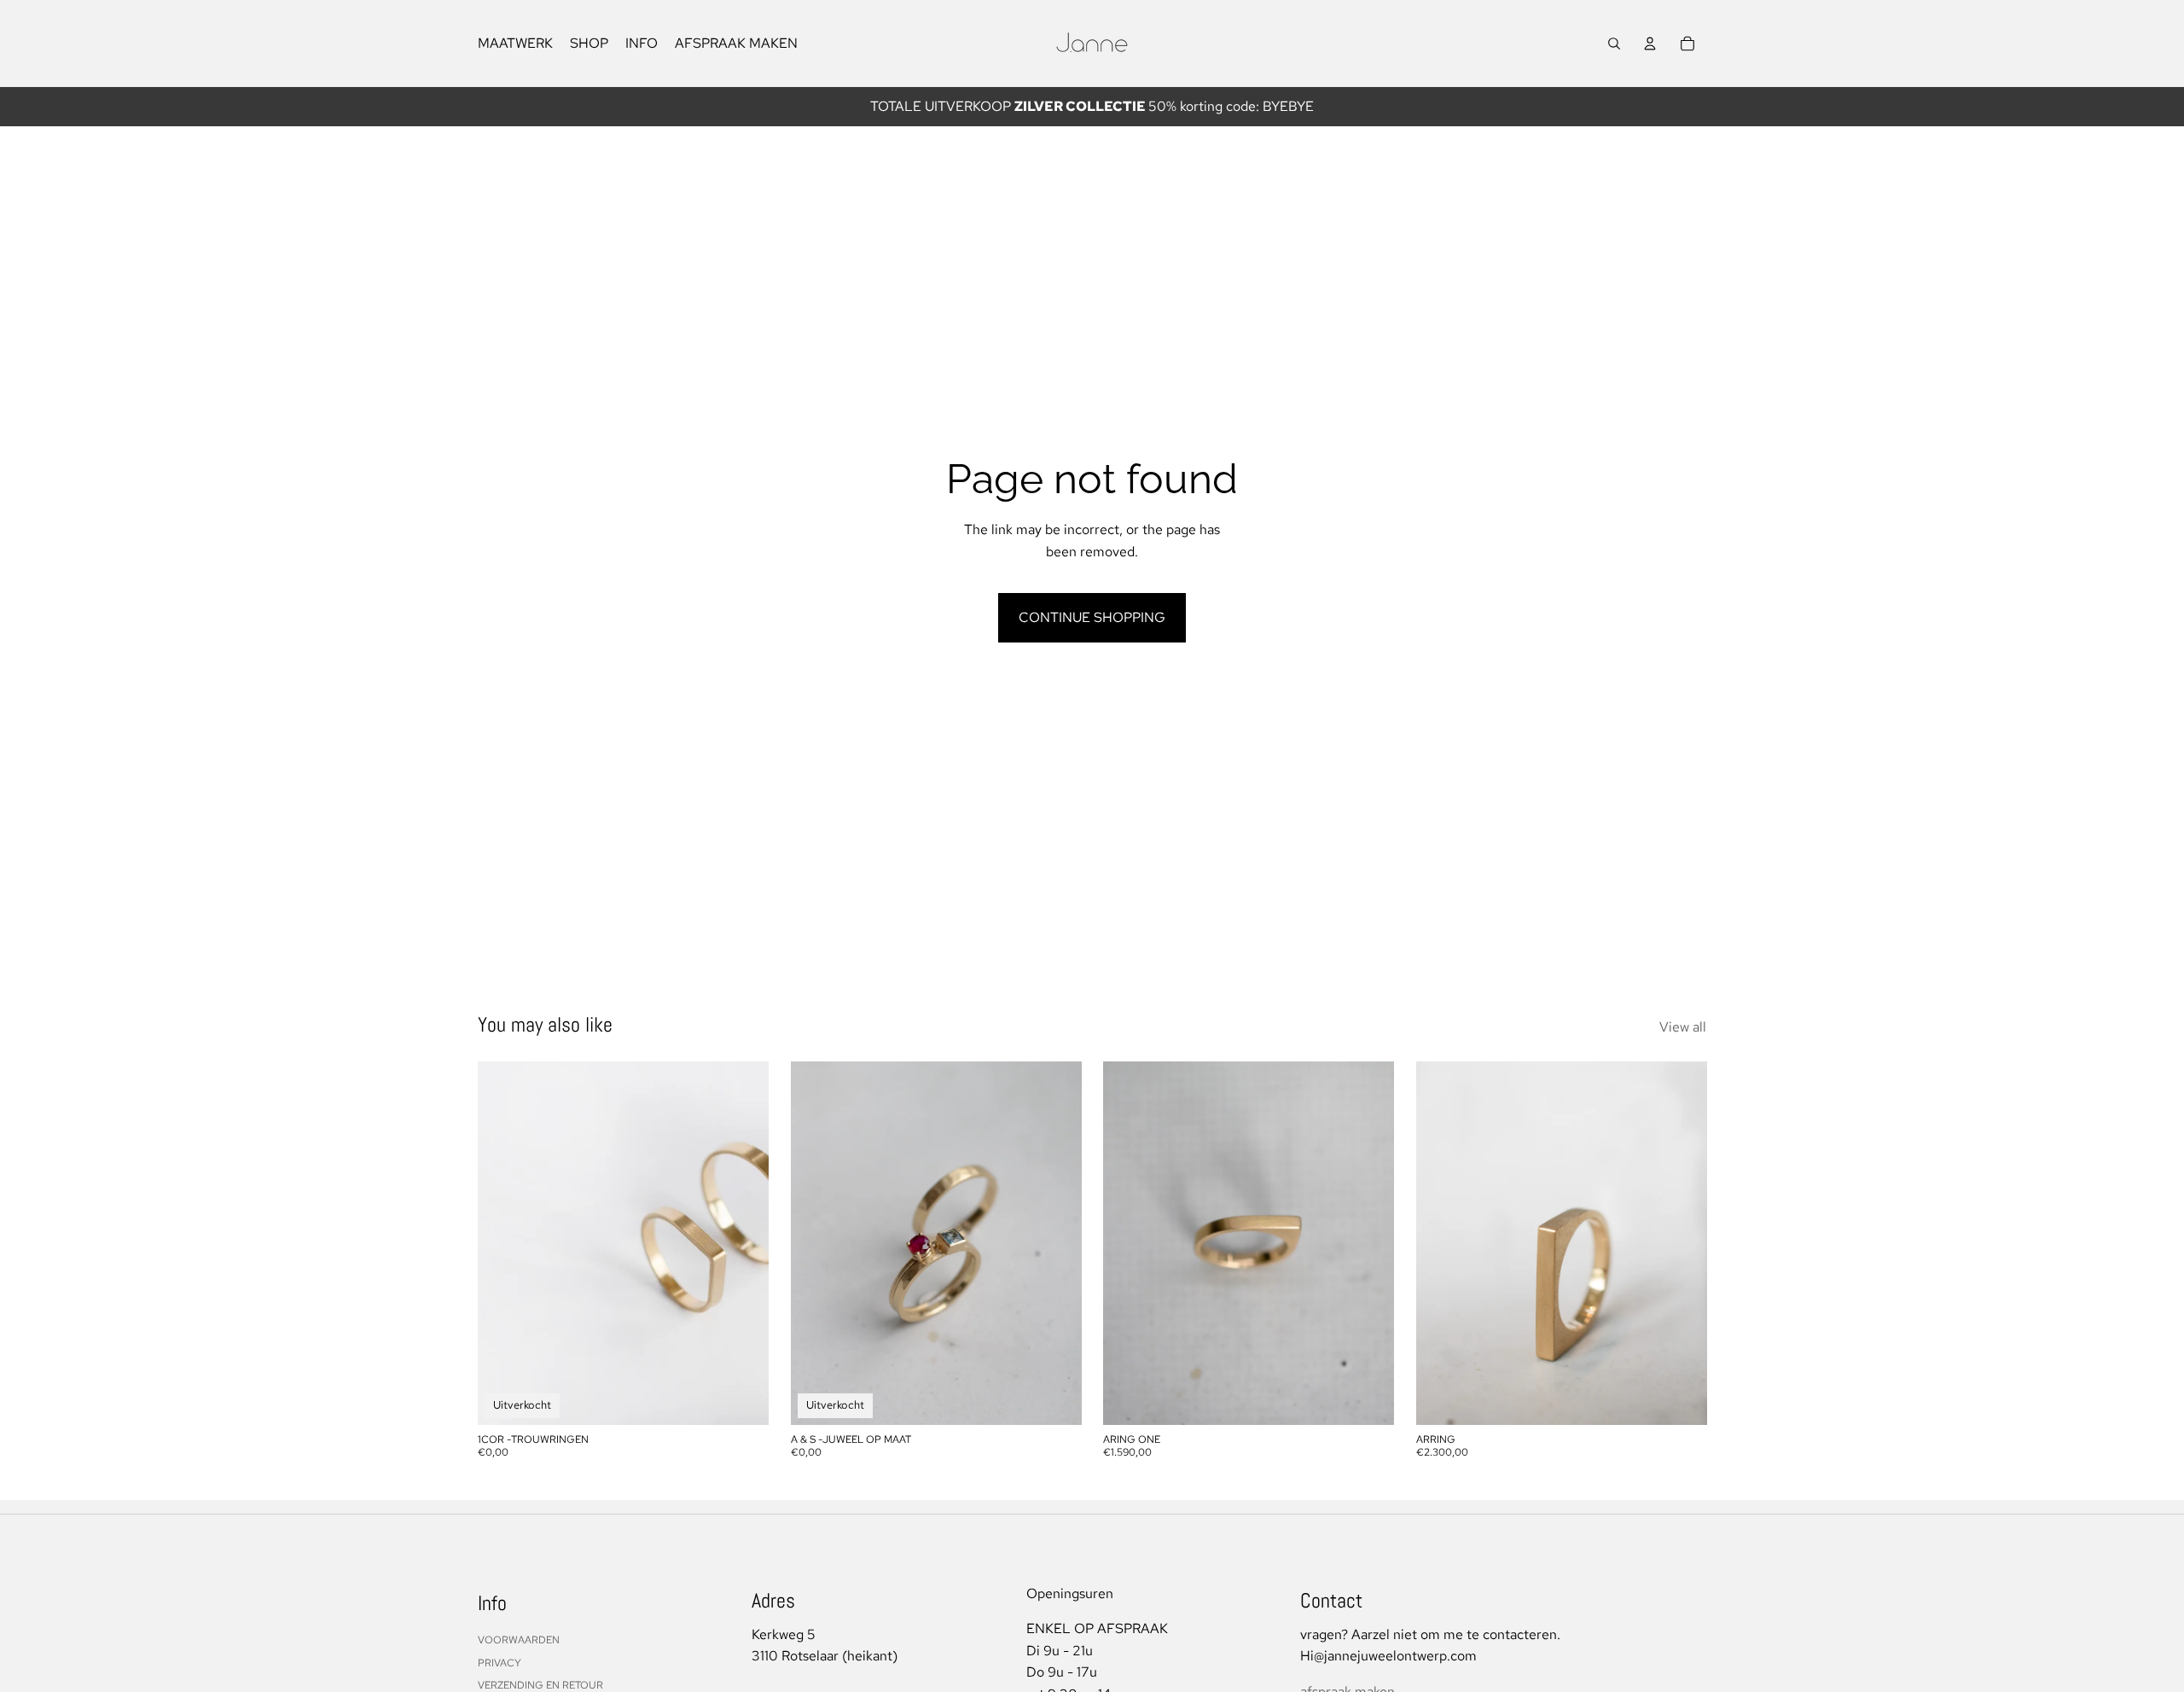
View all (1683, 1027)
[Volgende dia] (1055, 1244)
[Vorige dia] (816, 1244)
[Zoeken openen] (1614, 44)
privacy (500, 1663)
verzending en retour (540, 1685)
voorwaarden (519, 1640)
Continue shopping (1092, 617)
